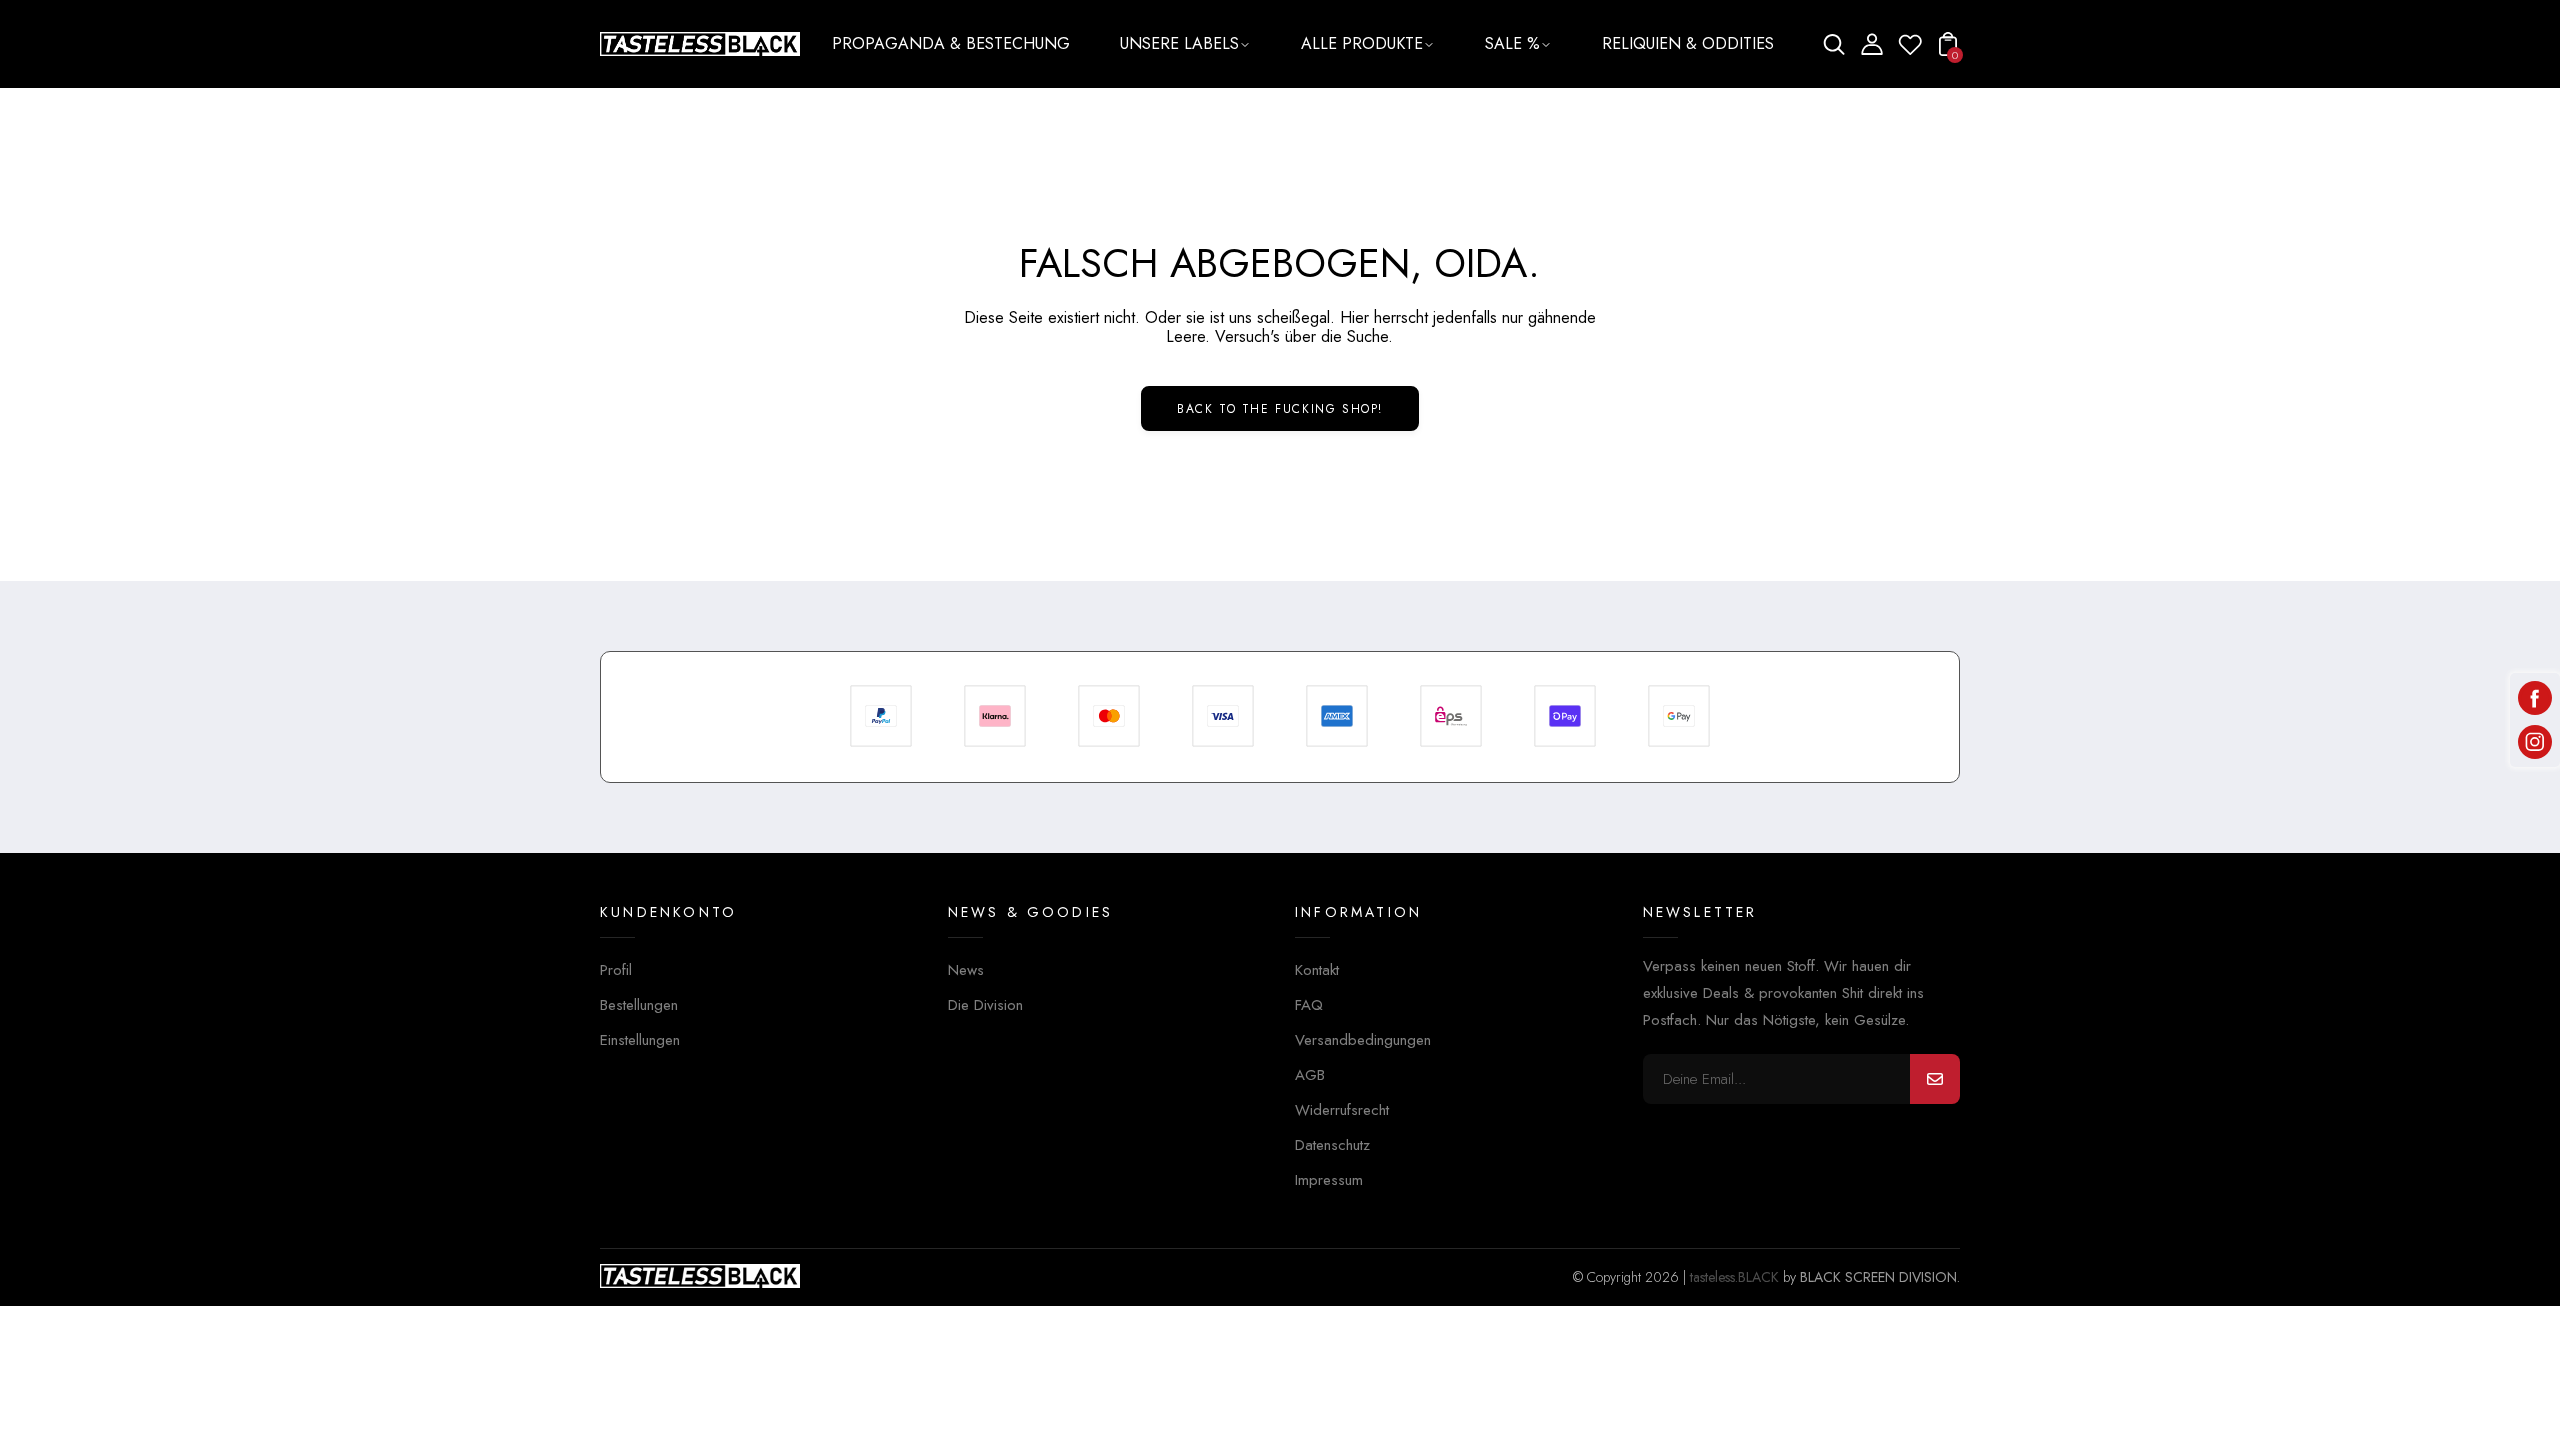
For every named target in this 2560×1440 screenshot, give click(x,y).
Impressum (1329, 1180)
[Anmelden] (1935, 1079)
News (966, 970)
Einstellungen (640, 1040)
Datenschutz (1332, 1145)
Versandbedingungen (1363, 1040)
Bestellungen (639, 1005)
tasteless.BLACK (1734, 1277)
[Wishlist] (1910, 51)
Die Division (985, 1005)
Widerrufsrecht (1342, 1110)
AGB (1310, 1075)
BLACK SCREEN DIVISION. (1880, 1277)
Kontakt (1317, 970)
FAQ (1309, 1005)
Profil (616, 970)
